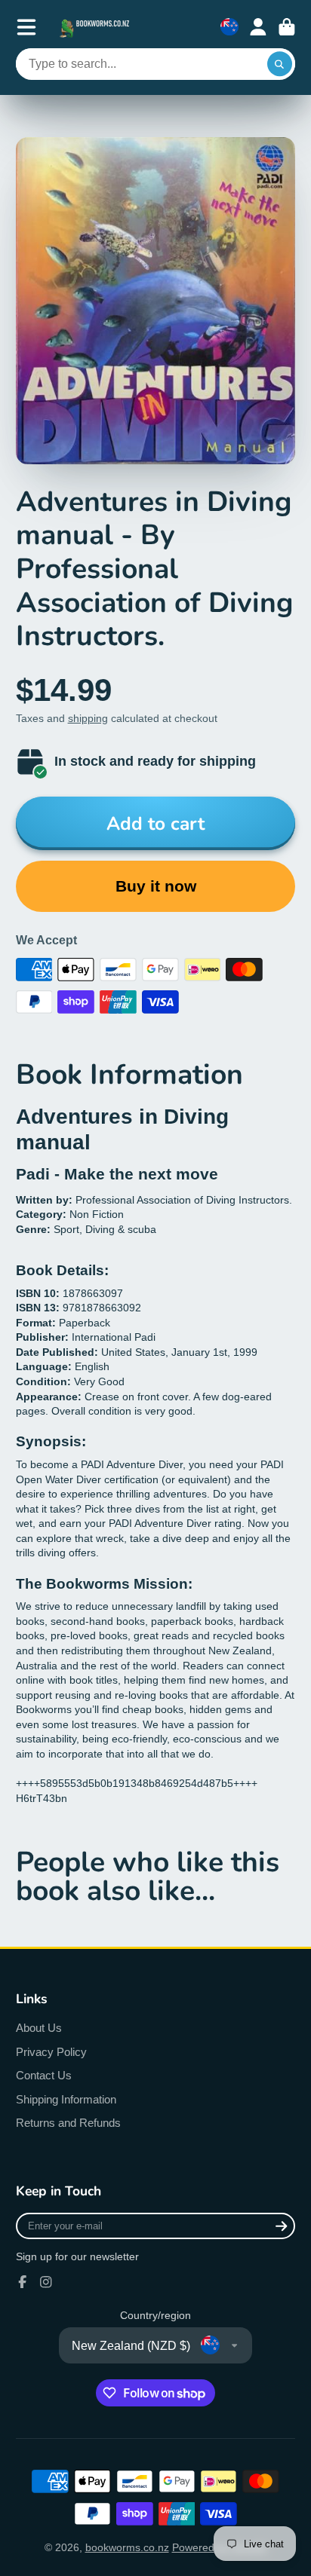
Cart (287, 27)
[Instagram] (46, 2282)
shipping (88, 718)
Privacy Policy (51, 2052)
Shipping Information (66, 2099)
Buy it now (156, 886)
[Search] (280, 64)
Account (258, 27)
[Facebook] (23, 2282)
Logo (96, 27)
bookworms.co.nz (127, 2547)
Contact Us (44, 2075)
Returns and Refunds (68, 2123)
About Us (39, 2028)
